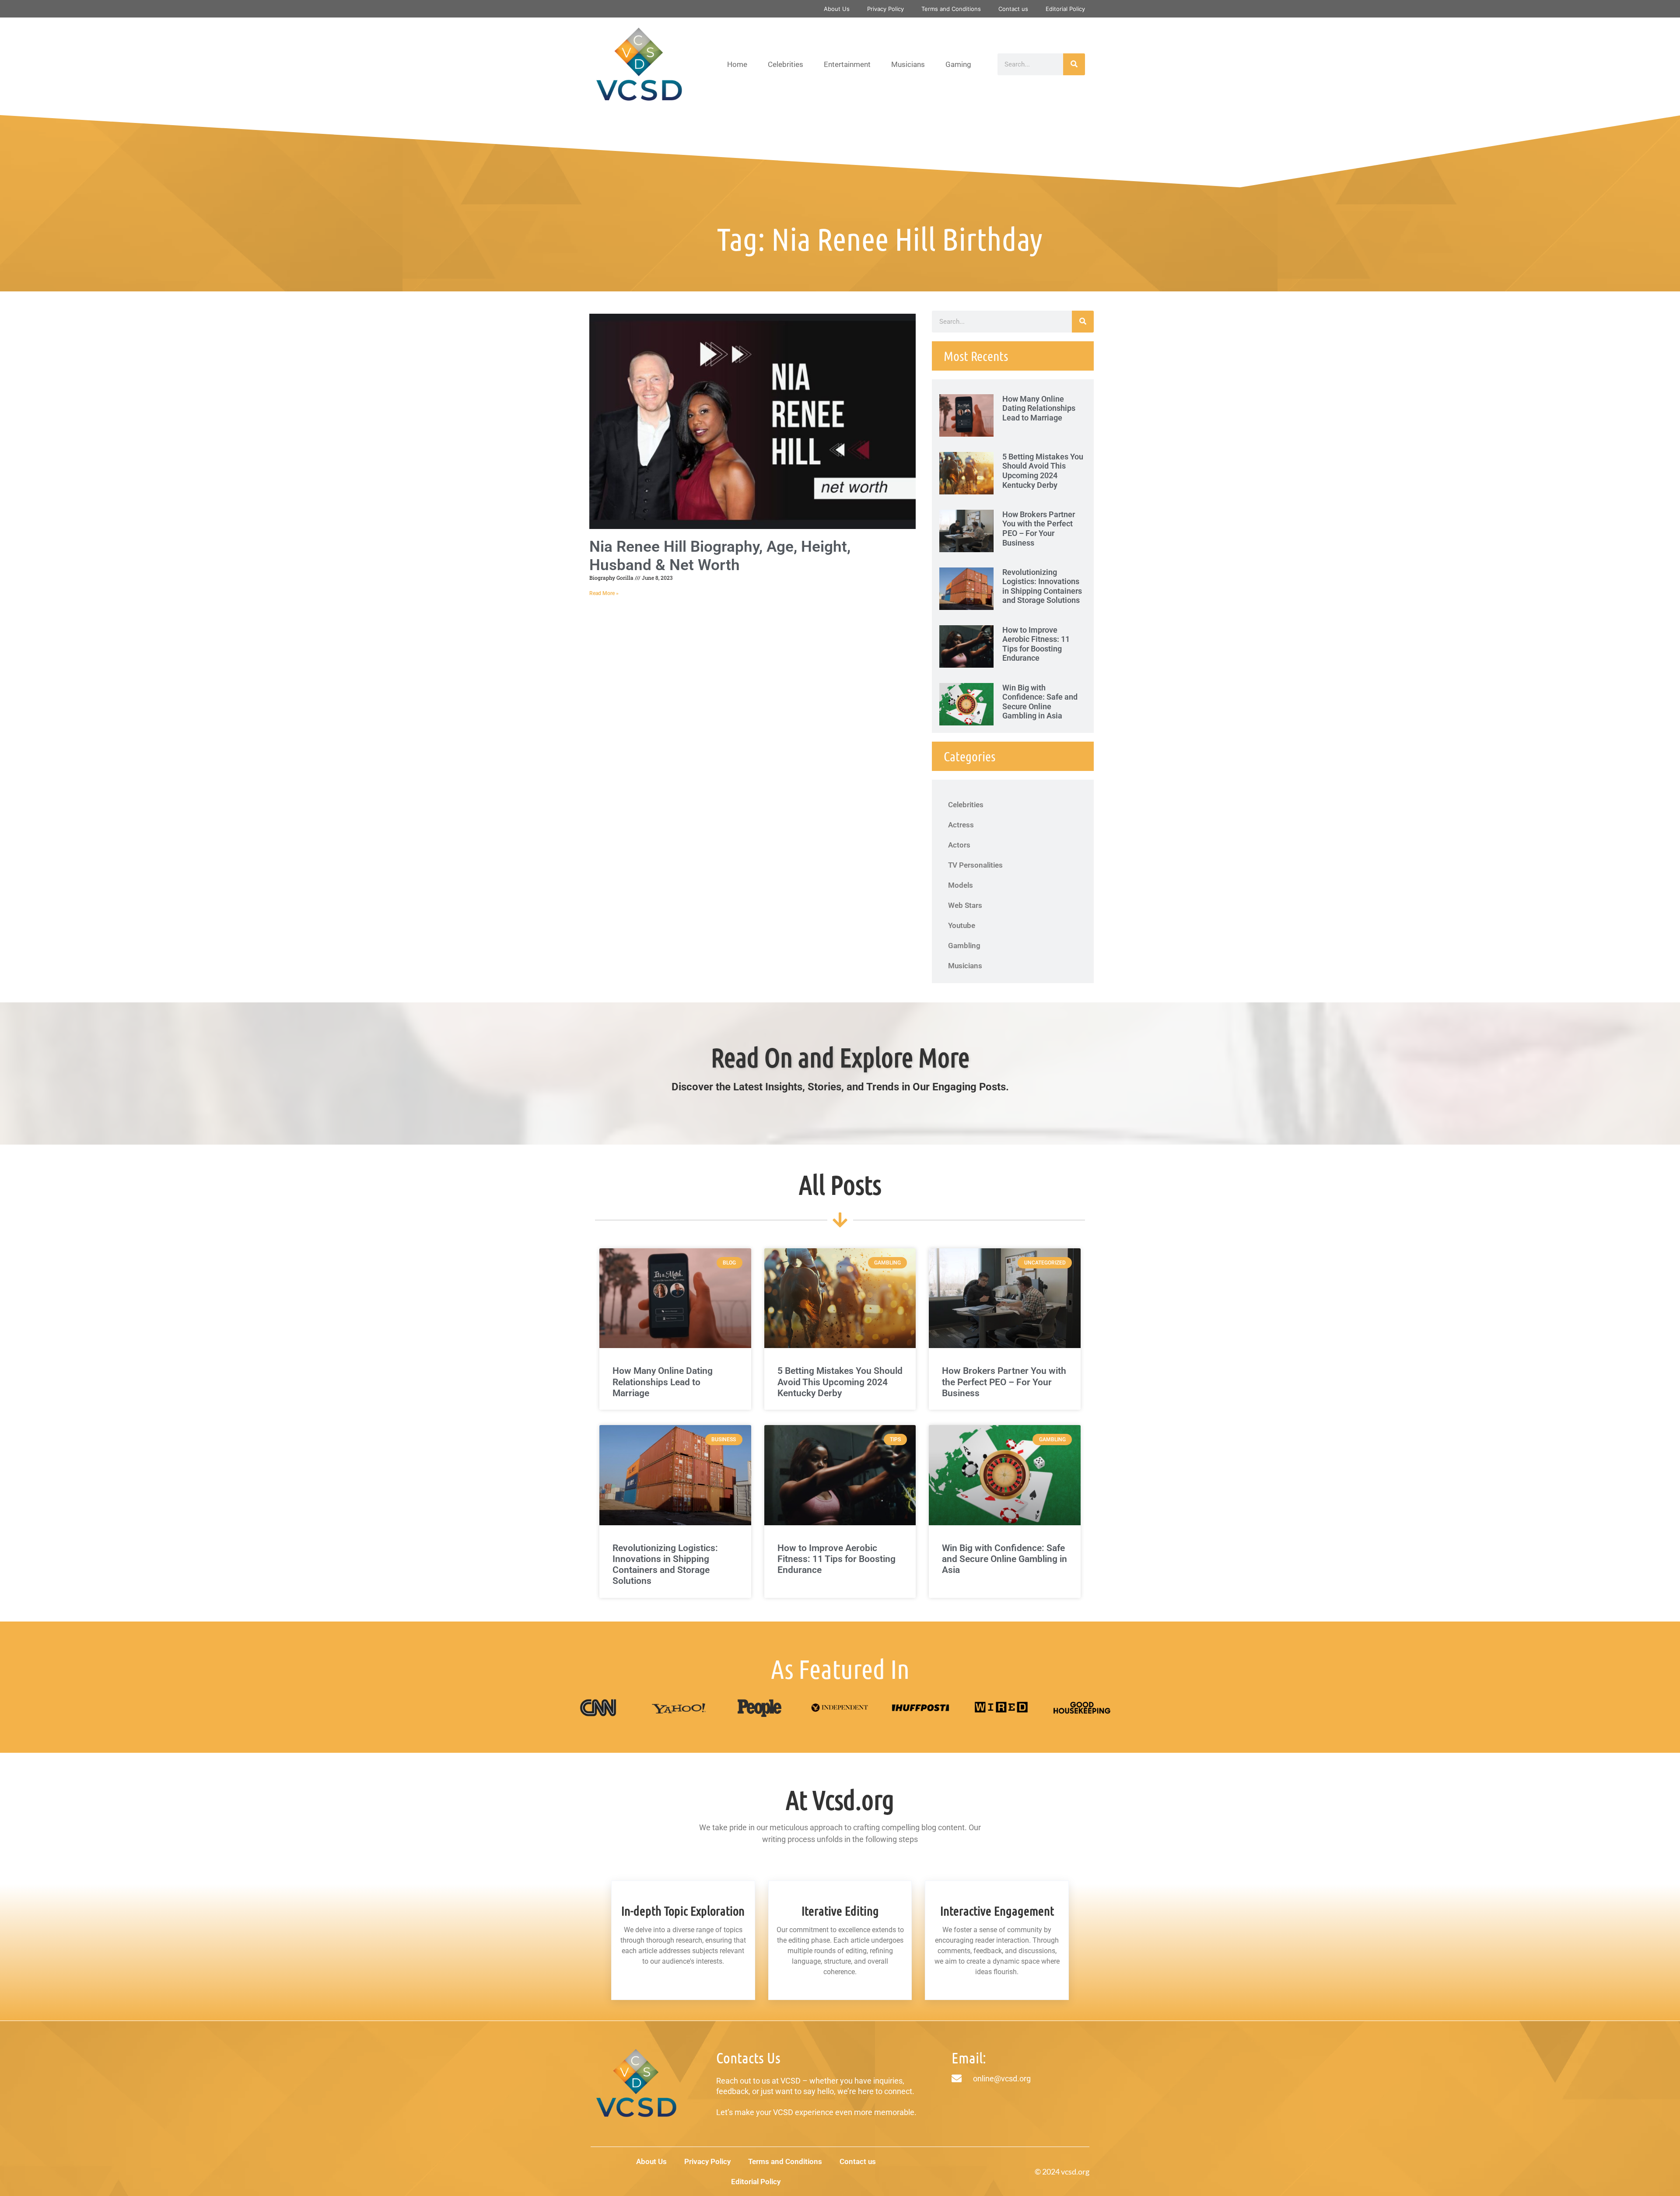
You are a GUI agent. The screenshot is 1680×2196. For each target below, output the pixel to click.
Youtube (962, 925)
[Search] (1074, 64)
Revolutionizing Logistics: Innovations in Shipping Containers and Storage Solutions (1042, 586)
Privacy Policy (885, 9)
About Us (837, 9)
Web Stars (965, 905)
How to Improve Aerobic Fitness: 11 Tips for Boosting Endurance (1036, 644)
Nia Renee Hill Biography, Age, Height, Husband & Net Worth (720, 556)
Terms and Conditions (951, 9)
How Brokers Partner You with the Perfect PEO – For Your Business (1039, 529)
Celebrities (786, 64)
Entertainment (847, 64)
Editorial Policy (1065, 9)
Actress (961, 825)
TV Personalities (975, 865)
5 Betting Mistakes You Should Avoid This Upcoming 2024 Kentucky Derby (1043, 471)
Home (737, 64)
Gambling (964, 946)
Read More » (604, 593)
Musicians (908, 64)
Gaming (958, 64)
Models (961, 885)
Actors (959, 845)
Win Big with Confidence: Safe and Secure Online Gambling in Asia (1040, 702)
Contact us (1013, 9)
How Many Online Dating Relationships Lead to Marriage (1039, 408)
